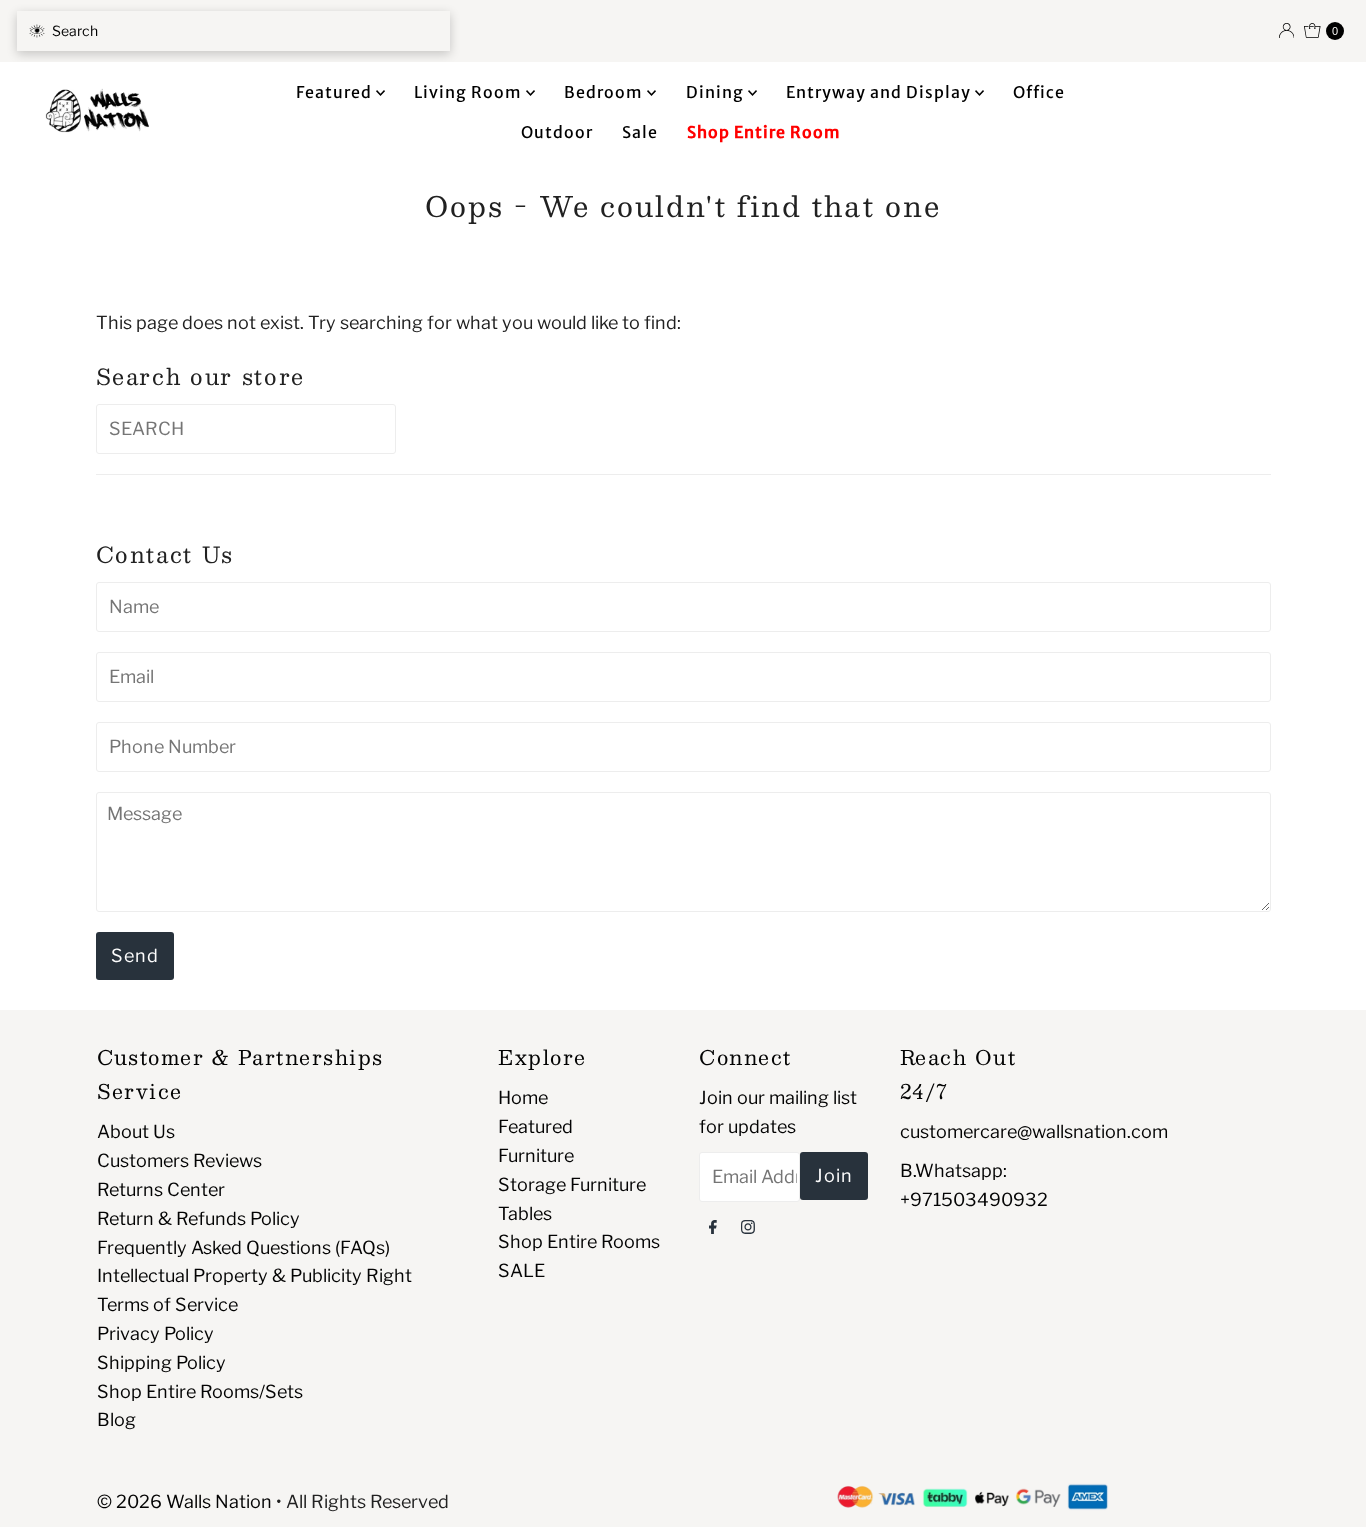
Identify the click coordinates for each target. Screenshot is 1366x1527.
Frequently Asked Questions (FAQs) (243, 1247)
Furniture (536, 1155)
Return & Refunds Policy (198, 1218)
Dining (717, 92)
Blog (116, 1419)
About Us (136, 1131)
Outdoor (557, 132)
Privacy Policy (155, 1333)
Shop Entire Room (764, 132)
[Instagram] (748, 1226)
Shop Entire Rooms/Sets (200, 1391)
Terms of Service (167, 1304)
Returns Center (161, 1189)
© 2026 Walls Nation (184, 1501)
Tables (525, 1213)
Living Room (470, 92)
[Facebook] (713, 1226)
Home (523, 1097)
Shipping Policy (161, 1362)
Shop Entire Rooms (579, 1241)
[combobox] (233, 31)
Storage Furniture (572, 1184)
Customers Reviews (179, 1160)
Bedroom (605, 92)
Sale (640, 132)
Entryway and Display (880, 92)
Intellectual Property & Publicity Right (254, 1275)
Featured (336, 92)
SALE (521, 1270)
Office (1039, 92)
